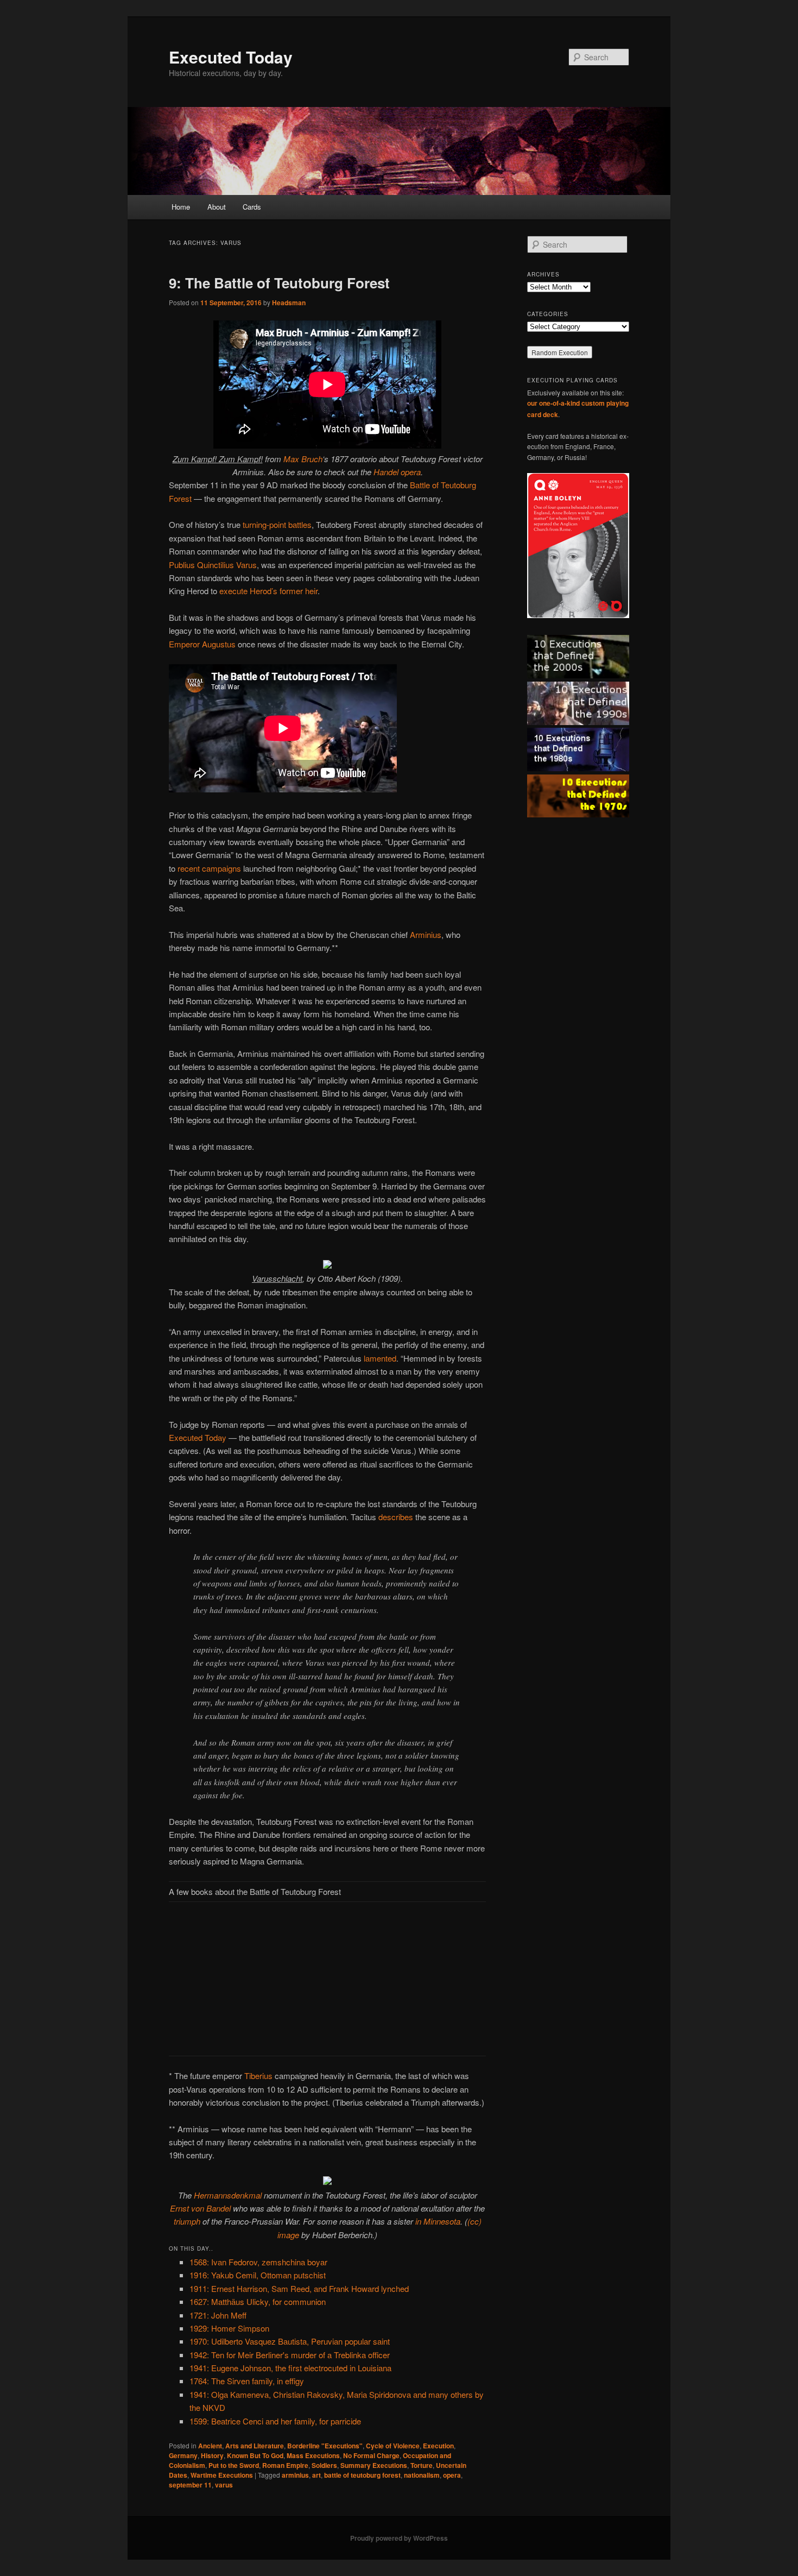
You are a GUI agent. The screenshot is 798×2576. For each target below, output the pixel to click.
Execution (438, 2446)
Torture (422, 2465)
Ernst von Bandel (200, 2208)
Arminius (426, 934)
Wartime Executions (222, 2475)
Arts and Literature (255, 2446)
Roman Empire (285, 2465)
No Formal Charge (371, 2455)
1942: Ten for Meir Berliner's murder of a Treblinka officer (290, 2355)
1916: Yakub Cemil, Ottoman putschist (258, 2275)
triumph (187, 2221)
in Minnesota (438, 2221)
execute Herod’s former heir (268, 591)
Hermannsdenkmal (228, 2195)
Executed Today (231, 57)
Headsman (289, 303)
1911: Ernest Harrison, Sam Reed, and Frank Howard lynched (299, 2288)
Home (181, 207)
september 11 (190, 2485)
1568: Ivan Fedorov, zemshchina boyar (258, 2262)
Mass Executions (313, 2455)
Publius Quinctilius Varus (213, 565)
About (217, 207)
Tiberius (258, 2076)
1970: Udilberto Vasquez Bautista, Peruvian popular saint (290, 2341)
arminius (295, 2475)
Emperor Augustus (202, 644)
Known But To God (255, 2455)
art (316, 2475)
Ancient (210, 2446)
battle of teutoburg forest (362, 2475)
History (212, 2455)
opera (452, 2475)
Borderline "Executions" (325, 2446)
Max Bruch (303, 459)
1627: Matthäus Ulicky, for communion (258, 2301)
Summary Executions (374, 2465)
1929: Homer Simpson (229, 2328)
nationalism (422, 2475)
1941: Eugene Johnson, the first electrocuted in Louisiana (290, 2368)
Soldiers (324, 2465)
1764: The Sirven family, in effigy (247, 2381)
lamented (380, 1358)
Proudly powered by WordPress (399, 2538)
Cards (252, 207)
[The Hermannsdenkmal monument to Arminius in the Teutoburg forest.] (327, 2181)
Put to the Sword (234, 2465)
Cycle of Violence (393, 2446)
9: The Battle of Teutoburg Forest (279, 283)
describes (396, 1517)
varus (224, 2485)
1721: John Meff (218, 2315)
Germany (183, 2455)
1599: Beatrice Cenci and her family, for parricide (275, 2421)
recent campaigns (209, 868)
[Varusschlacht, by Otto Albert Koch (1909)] (327, 1265)
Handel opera (397, 472)
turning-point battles (277, 524)
